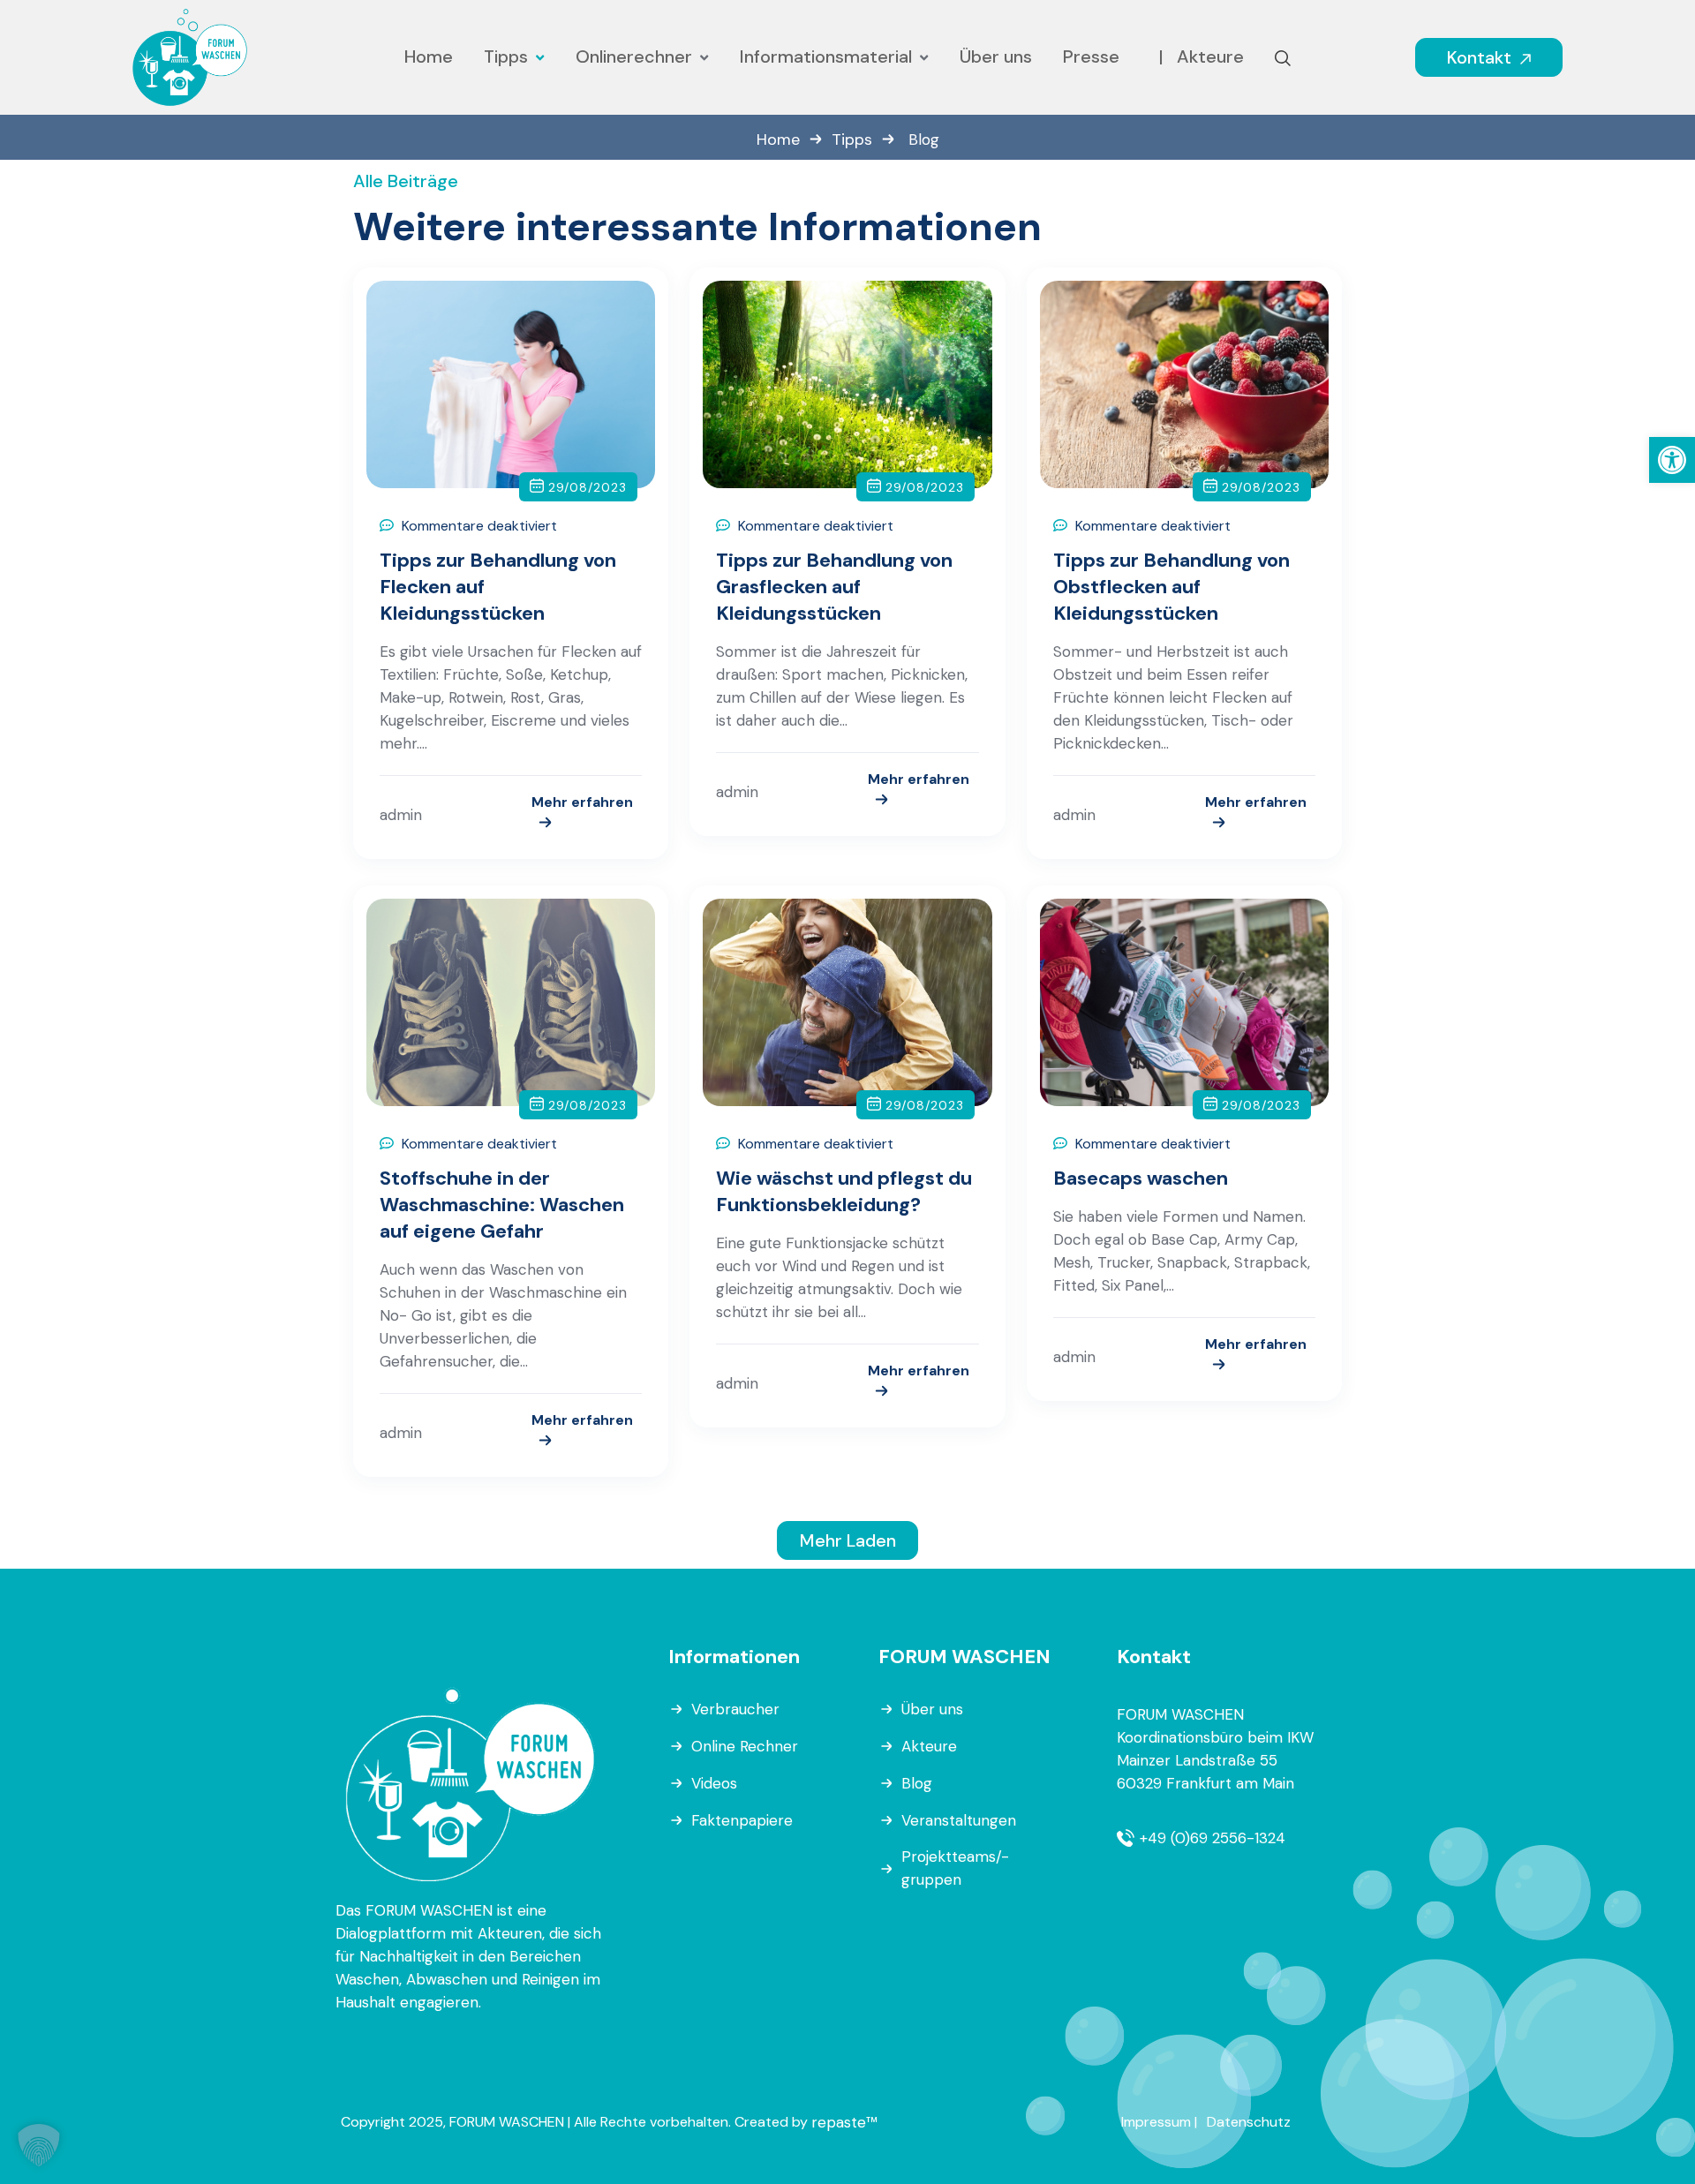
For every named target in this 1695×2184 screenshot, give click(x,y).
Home (778, 139)
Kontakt (1481, 57)
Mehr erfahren (582, 803)
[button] (1672, 460)
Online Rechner (745, 1746)
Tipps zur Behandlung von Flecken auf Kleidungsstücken (498, 587)
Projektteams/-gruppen (955, 1868)
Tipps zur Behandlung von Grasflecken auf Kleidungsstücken (834, 587)
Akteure (929, 1746)
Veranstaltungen (959, 1820)
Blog (917, 1783)
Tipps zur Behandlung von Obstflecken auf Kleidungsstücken (1171, 587)
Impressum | (1159, 2122)
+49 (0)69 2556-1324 (1213, 1838)
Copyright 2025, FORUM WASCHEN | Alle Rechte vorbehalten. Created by (576, 2122)
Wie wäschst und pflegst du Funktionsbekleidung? (844, 1191)
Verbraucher (735, 1709)
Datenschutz (1249, 2122)
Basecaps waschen (1141, 1178)
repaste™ (844, 2122)
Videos (714, 1783)
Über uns (932, 1709)
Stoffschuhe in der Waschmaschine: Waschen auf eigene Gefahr (502, 1205)
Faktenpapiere (742, 1820)
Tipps (852, 139)
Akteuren (510, 1933)
